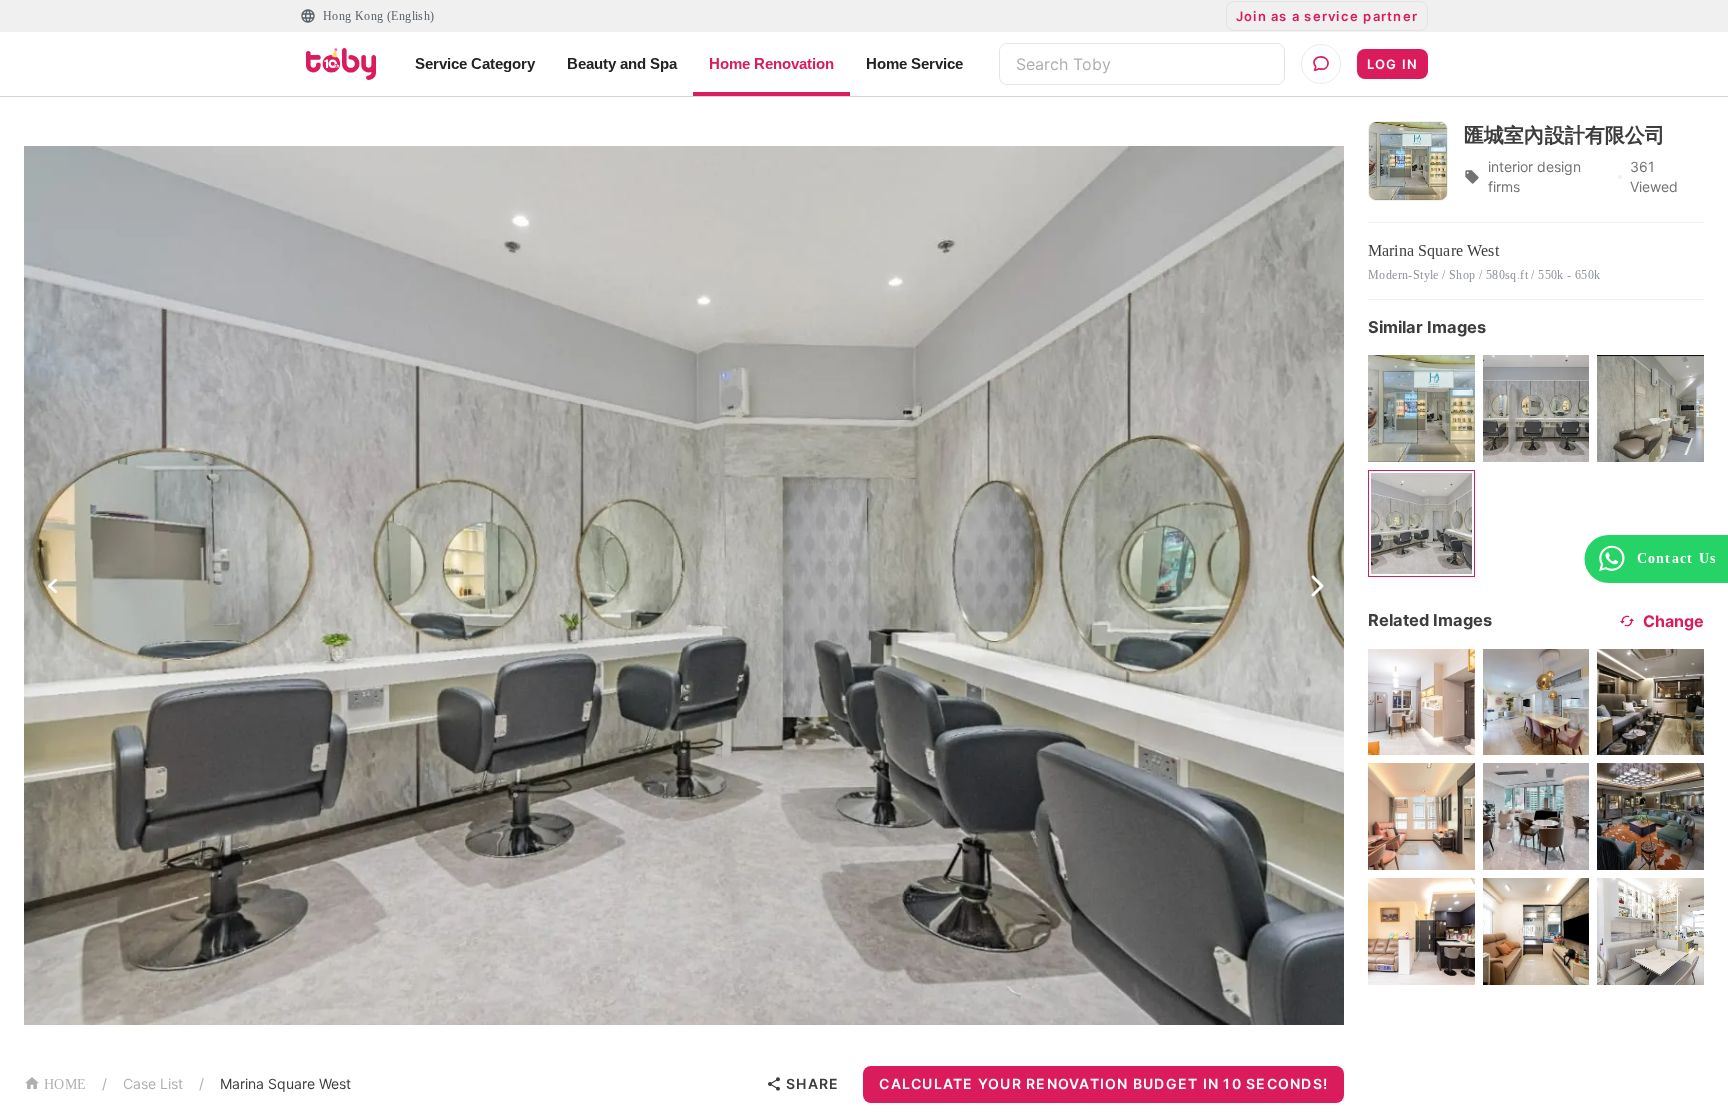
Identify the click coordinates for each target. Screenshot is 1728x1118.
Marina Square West (285, 1083)
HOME (65, 1084)
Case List (153, 1083)
